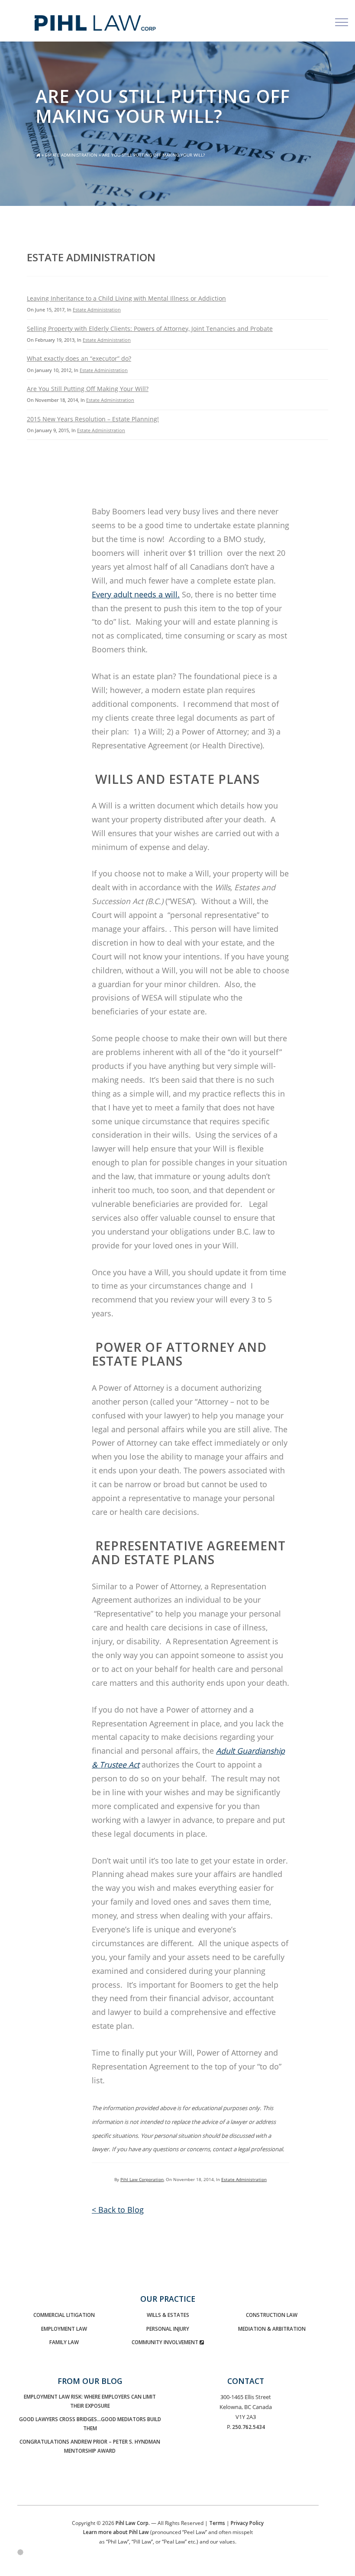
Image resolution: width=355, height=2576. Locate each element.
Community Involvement (166, 2342)
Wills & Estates (168, 2315)
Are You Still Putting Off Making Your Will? (88, 389)
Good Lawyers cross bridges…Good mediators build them (90, 2424)
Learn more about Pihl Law (116, 2532)
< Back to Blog (118, 2210)
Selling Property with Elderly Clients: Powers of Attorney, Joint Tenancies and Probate (150, 329)
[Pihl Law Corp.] (144, 16)
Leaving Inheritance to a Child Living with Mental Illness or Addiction (126, 298)
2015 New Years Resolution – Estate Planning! (93, 419)
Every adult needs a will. (136, 594)
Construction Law (272, 2315)
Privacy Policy (247, 2523)
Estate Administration (71, 155)
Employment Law (64, 2329)
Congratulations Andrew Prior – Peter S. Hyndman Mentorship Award (90, 2446)
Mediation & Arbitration (272, 2329)
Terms (217, 2523)
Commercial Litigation (64, 2315)
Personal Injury (168, 2329)
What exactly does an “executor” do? (79, 358)
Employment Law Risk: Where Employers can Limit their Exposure (90, 2401)
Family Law (64, 2342)
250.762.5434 (248, 2427)
